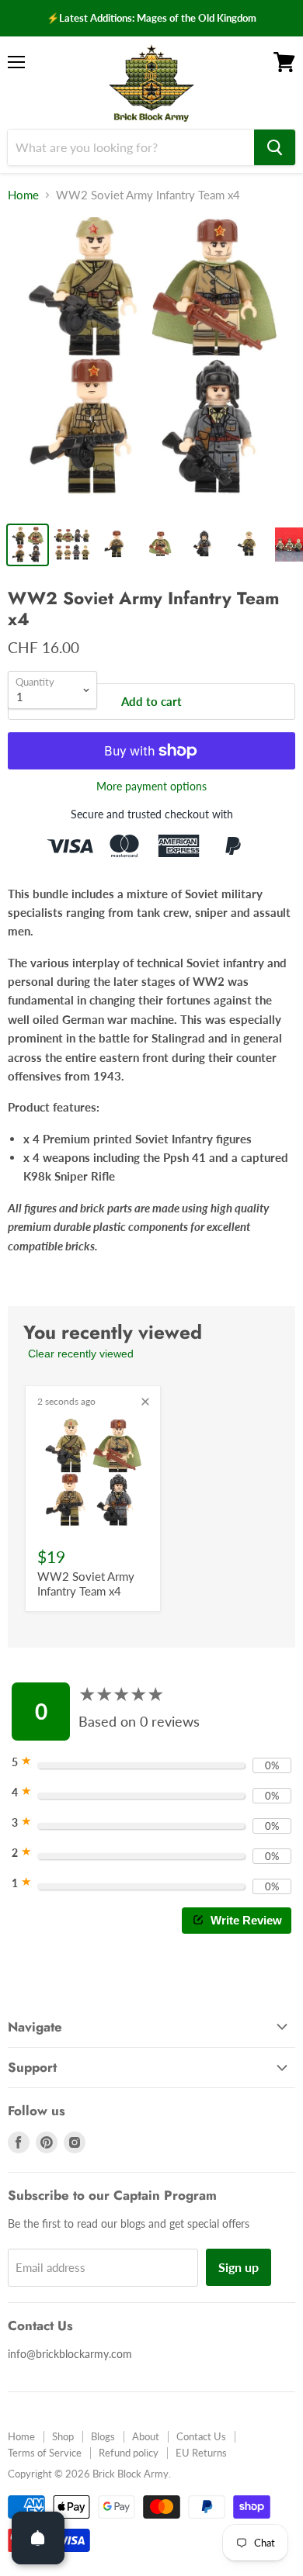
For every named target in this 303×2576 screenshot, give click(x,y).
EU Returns (201, 2453)
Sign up (239, 2267)
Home (23, 195)
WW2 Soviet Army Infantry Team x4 (86, 1584)
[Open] (38, 2538)
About (146, 2436)
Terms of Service (45, 2453)
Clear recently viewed (81, 1354)
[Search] (275, 147)
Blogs (103, 2436)
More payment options (151, 787)
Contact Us (201, 2436)
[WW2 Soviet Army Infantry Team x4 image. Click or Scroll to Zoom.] (151, 365)
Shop (63, 2436)
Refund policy (129, 2453)
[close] (145, 1402)
